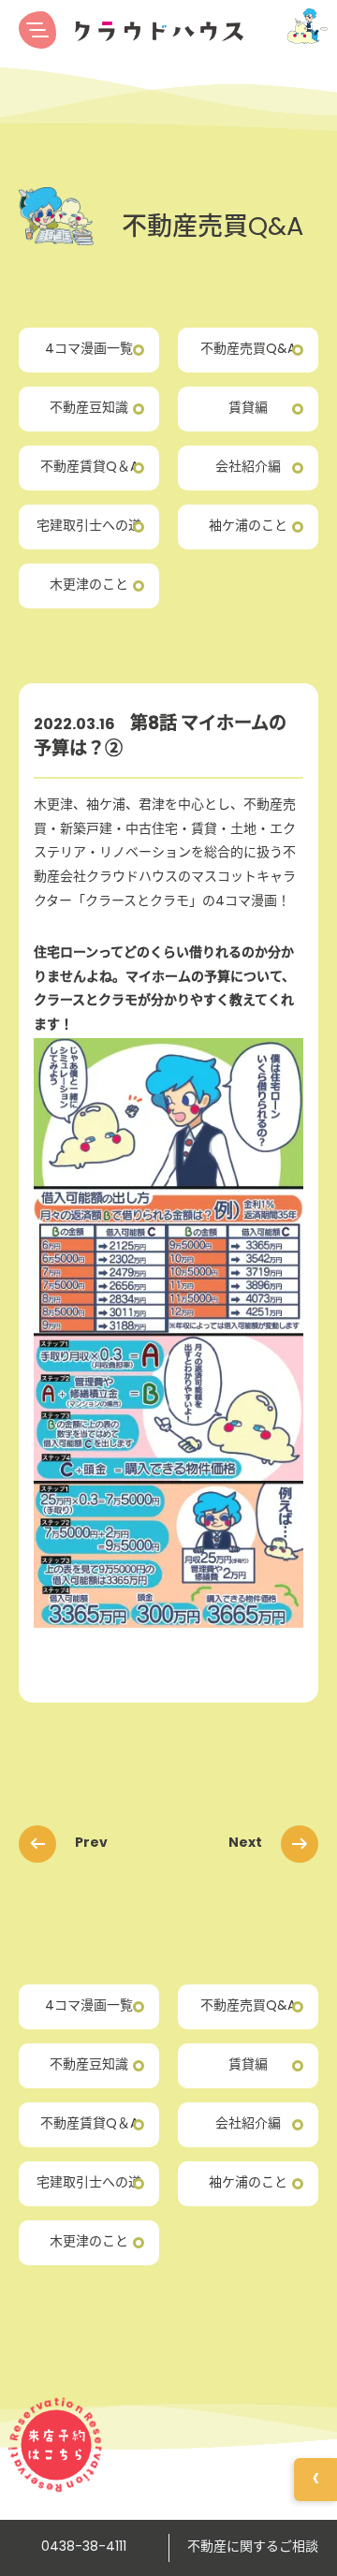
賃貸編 (248, 409)
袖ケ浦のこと (248, 527)
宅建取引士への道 (89, 527)
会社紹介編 (248, 468)
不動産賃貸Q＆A (89, 468)
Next (245, 1843)
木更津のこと (89, 585)
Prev (91, 1843)
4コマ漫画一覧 (89, 350)
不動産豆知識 (89, 409)
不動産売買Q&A (248, 350)
